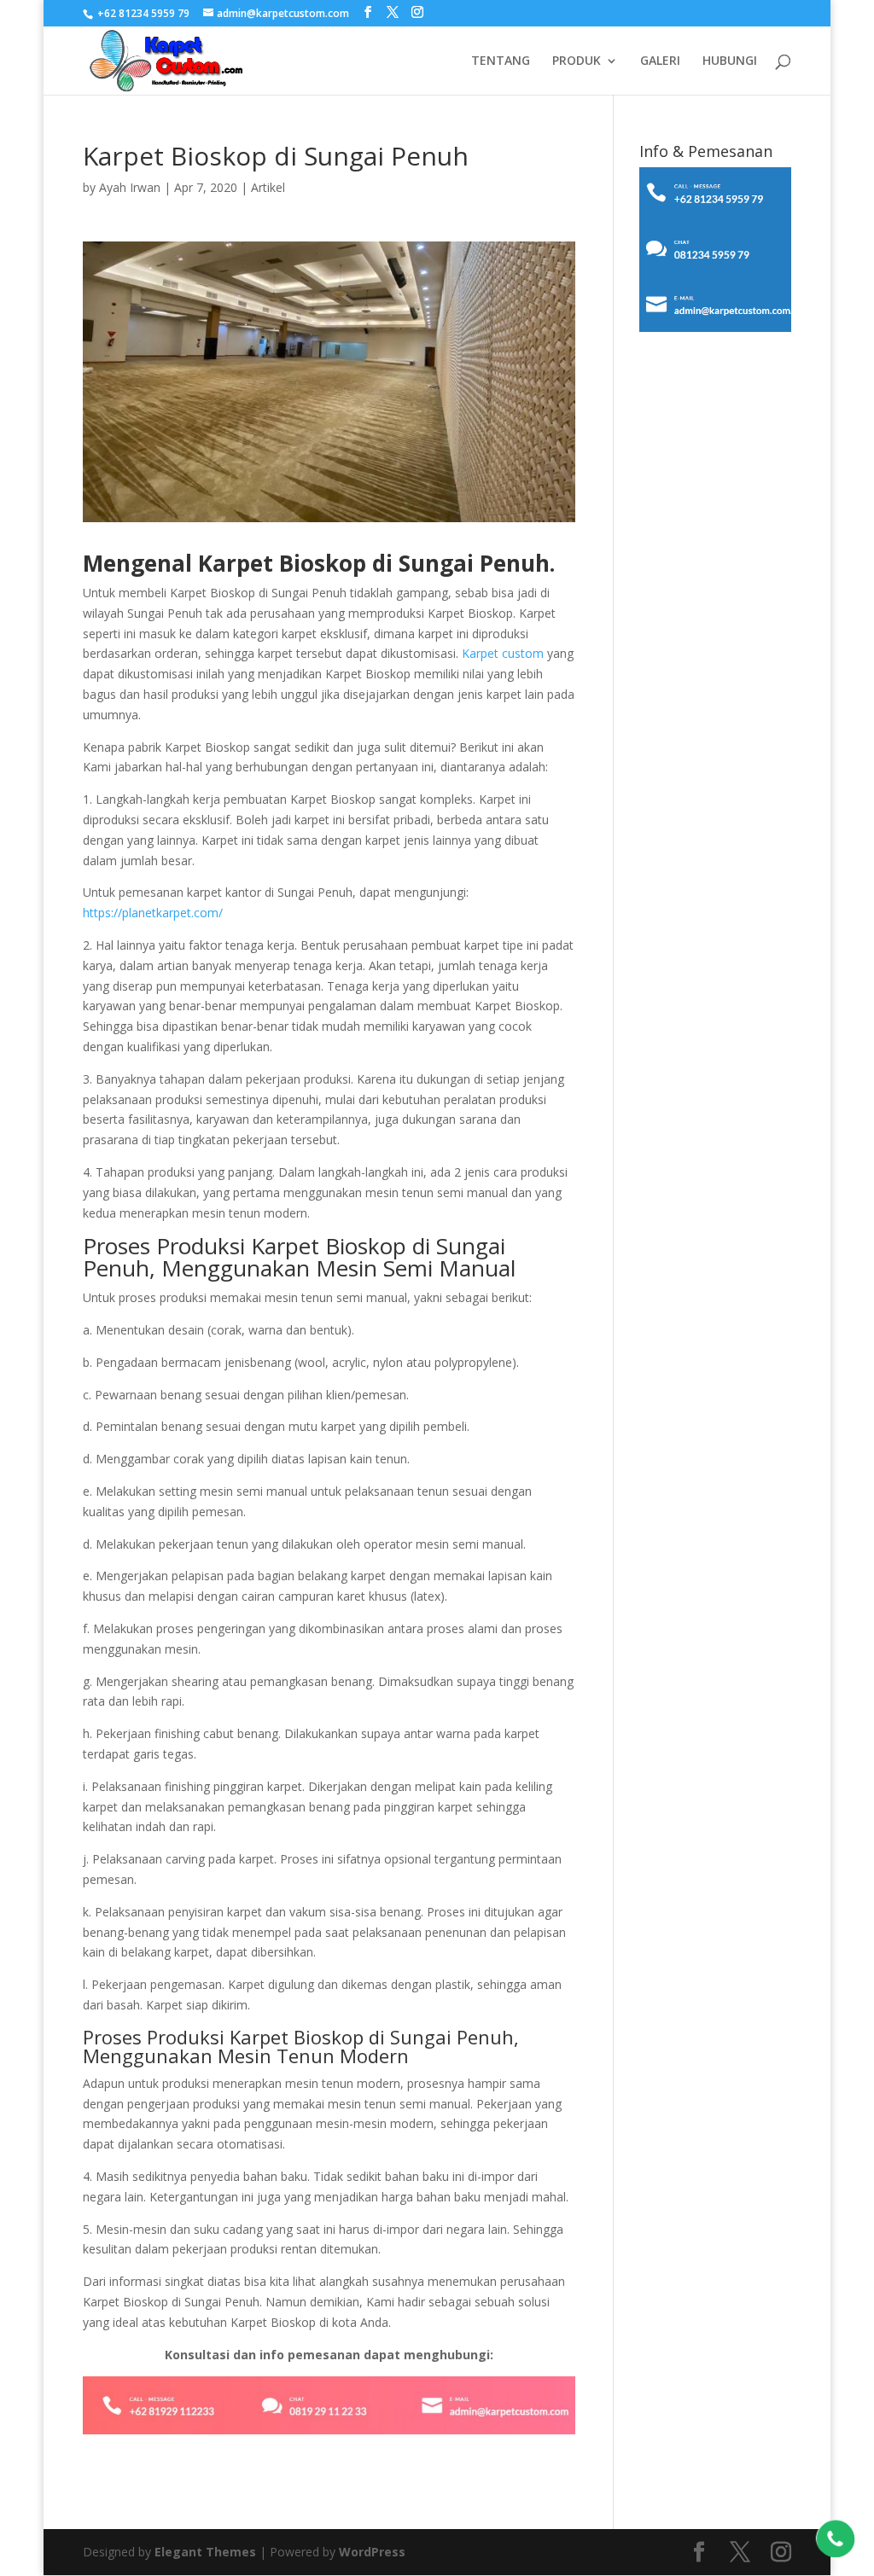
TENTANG (501, 61)
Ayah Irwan (130, 187)
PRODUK (577, 61)
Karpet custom (503, 653)
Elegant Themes (205, 2552)
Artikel (268, 187)
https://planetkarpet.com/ (153, 913)
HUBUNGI (730, 61)
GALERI (660, 61)
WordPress (372, 2552)
